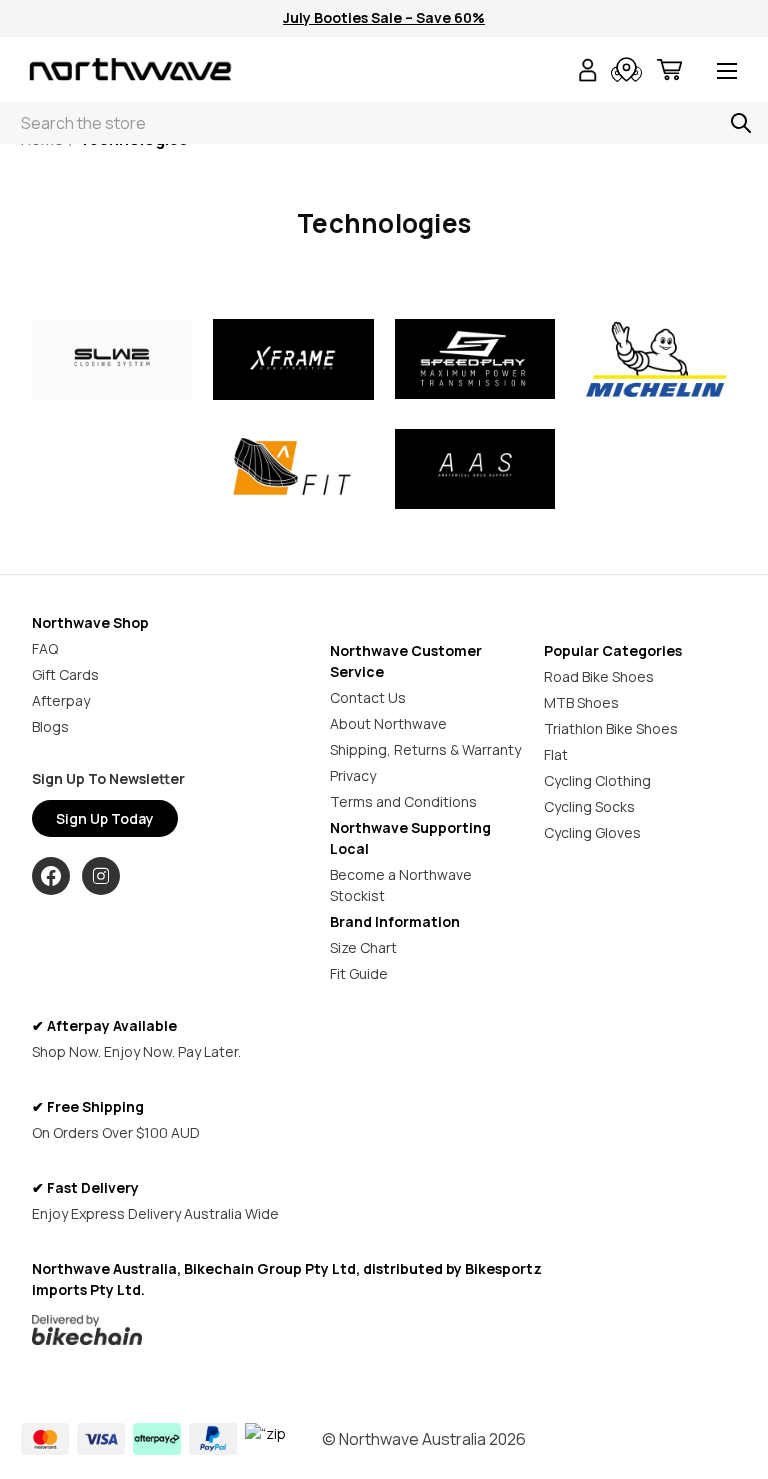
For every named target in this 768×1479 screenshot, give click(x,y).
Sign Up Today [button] (105, 818)
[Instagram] (101, 876)
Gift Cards (65, 674)
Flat (556, 754)
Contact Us (368, 697)
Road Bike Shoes (599, 676)
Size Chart (363, 947)
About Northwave (388, 723)
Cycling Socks (589, 806)
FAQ (45, 648)
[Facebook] (51, 876)
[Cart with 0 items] (669, 72)
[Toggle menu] (727, 72)
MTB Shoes (581, 702)
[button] (112, 359)
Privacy (353, 775)
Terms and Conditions (403, 801)
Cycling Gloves (592, 832)
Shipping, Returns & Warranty (425, 749)
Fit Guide (359, 973)
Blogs (50, 726)
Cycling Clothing (597, 780)
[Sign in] (588, 72)
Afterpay (61, 700)
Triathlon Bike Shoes (611, 728)
